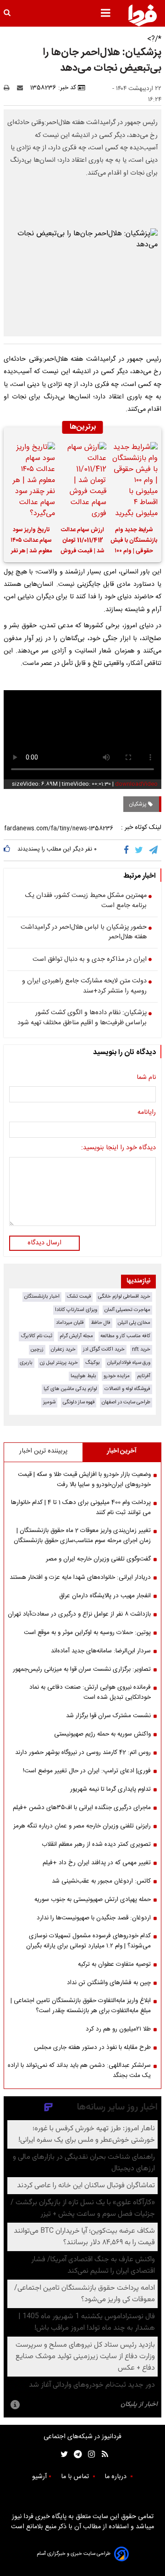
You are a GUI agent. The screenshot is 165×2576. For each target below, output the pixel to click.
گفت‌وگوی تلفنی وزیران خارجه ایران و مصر (98, 1559)
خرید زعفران (63, 1349)
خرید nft (141, 1349)
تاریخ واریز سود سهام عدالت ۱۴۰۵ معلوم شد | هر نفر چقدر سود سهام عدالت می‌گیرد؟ (31, 542)
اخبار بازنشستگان (42, 1297)
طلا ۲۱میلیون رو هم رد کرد (118, 2029)
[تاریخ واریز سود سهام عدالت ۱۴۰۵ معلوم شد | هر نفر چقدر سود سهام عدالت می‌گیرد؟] (31, 481)
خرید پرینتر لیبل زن (59, 1363)
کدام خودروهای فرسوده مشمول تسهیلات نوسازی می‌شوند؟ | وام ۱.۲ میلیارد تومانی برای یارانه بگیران (88, 1941)
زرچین (37, 1349)
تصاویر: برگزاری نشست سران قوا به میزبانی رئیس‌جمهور (82, 1669)
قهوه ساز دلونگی (79, 1402)
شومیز (49, 1402)
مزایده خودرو (117, 1376)
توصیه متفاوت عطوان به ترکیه (114, 1964)
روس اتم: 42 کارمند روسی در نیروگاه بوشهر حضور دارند (83, 1753)
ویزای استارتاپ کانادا (76, 1310)
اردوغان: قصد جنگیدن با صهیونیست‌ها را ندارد (94, 1918)
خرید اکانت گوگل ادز (104, 1349)
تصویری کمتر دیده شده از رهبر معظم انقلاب (96, 1844)
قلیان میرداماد (70, 1323)
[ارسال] (22, 88)
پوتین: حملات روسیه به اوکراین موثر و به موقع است (87, 1633)
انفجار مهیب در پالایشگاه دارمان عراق (105, 1596)
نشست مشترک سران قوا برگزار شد (108, 1716)
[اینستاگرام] (89, 2454)
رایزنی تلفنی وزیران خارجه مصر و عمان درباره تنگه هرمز (82, 1826)
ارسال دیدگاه (44, 1243)
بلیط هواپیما (83, 1376)
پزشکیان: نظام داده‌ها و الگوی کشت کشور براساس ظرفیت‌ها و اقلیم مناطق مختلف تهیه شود (82, 1018)
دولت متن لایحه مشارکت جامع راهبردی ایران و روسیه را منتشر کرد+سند (84, 986)
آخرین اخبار (122, 1451)
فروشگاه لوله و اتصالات (127, 1389)
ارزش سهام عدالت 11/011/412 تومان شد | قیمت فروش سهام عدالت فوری (82, 542)
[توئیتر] (62, 2454)
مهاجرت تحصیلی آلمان (127, 1310)
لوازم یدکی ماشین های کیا (70, 1389)
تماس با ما (76, 2477)
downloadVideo (136, 784)
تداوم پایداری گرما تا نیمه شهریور (110, 1789)
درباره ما (116, 2477)
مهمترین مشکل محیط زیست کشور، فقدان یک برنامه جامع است (86, 901)
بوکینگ (93, 1363)
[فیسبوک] (128, 850)
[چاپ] (9, 88)
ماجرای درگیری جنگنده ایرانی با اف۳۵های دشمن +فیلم (82, 1808)
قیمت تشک (79, 1297)
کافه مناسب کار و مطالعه (125, 1336)
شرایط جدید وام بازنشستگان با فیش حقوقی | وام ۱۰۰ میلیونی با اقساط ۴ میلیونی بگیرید (134, 542)
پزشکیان (138, 804)
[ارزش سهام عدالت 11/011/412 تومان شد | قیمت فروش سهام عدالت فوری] (82, 481)
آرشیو (39, 2477)
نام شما (146, 1078)
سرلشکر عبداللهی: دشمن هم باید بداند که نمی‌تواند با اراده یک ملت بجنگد (79, 2071)
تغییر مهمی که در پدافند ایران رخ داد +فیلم (97, 1863)
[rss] (102, 2454)
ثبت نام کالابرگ (36, 1336)
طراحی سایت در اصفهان (126, 1402)
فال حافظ (101, 1323)
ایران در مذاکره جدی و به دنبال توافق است (90, 960)
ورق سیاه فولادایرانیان (129, 1363)
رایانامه (147, 1113)
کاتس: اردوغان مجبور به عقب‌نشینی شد (101, 1881)
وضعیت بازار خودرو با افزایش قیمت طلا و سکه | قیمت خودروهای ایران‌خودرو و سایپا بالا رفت (84, 1480)
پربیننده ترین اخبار (43, 1451)
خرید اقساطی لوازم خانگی (124, 1297)
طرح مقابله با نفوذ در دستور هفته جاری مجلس (92, 2048)
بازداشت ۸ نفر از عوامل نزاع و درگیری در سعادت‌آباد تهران (79, 1614)
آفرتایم (144, 1376)
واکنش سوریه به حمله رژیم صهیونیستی (102, 1734)
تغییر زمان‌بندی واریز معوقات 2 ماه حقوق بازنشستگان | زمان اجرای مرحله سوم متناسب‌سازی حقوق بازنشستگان (82, 1536)
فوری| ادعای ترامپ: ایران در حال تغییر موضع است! (87, 1771)
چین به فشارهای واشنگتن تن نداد (109, 1983)
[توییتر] (140, 850)
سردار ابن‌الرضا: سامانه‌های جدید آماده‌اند (101, 1651)
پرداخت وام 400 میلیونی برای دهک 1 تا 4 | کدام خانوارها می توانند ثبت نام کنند (81, 1508)
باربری (26, 1363)
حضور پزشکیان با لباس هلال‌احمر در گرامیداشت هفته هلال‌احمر (84, 933)
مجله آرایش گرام (76, 1336)
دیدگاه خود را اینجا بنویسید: (118, 1148)
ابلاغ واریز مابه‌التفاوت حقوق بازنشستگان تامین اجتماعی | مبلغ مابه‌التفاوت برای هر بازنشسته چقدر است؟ (81, 2006)
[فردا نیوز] (143, 15)
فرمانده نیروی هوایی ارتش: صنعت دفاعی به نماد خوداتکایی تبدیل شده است (90, 1692)
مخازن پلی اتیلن (134, 1323)
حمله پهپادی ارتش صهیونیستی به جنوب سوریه (93, 1900)
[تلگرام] (154, 850)
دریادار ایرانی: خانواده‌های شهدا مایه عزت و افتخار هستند (80, 1577)
